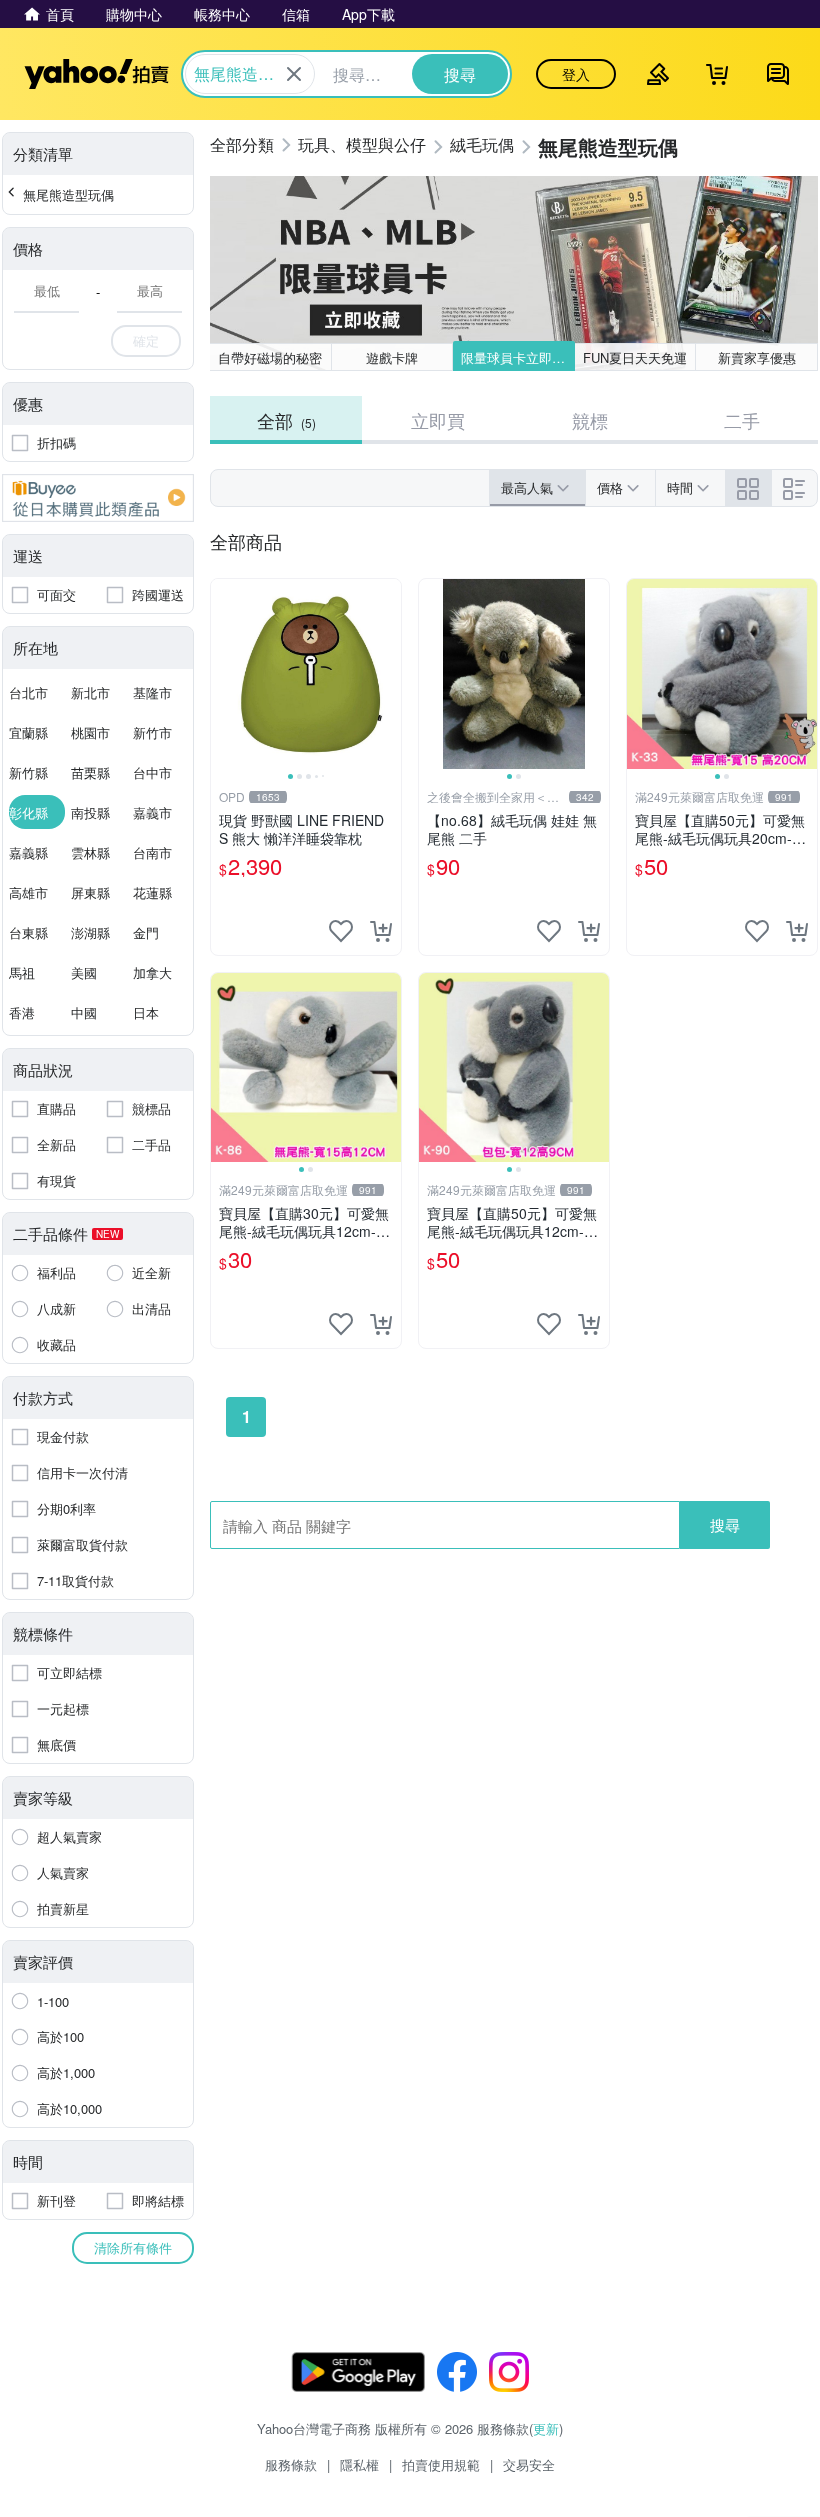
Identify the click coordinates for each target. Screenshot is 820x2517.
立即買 (438, 420)
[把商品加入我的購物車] (381, 931)
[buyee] (98, 498)
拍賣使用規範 (441, 2464)
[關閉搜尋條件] (294, 74)
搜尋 (725, 1524)
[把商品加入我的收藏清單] (341, 931)
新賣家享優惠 (757, 357)
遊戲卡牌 (392, 357)
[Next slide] (388, 674)
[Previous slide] (224, 674)
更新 (546, 2428)
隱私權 (359, 2464)
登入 (576, 74)
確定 (146, 340)
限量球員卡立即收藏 (518, 357)
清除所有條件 (133, 2247)
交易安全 (529, 2464)
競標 (590, 420)
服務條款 (291, 2464)
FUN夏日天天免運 (635, 357)
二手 (742, 420)
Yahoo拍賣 (96, 74)
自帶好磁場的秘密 (270, 357)
